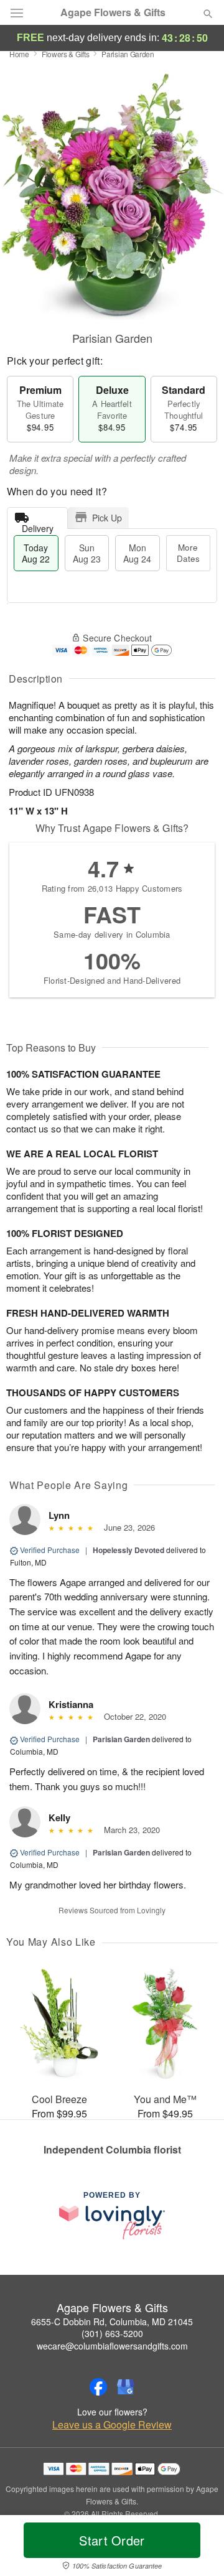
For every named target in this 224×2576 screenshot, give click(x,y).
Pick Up (107, 518)
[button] (198, 2548)
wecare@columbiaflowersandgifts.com (112, 2346)
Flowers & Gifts (66, 54)
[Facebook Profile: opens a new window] (98, 2387)
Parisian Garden (121, 1739)
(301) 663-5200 (112, 2333)
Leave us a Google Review (112, 2425)
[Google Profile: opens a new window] (126, 2387)
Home (19, 54)
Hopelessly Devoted (128, 1550)
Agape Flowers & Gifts (113, 12)
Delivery (38, 525)
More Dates (188, 553)
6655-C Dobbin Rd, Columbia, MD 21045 (112, 2322)
